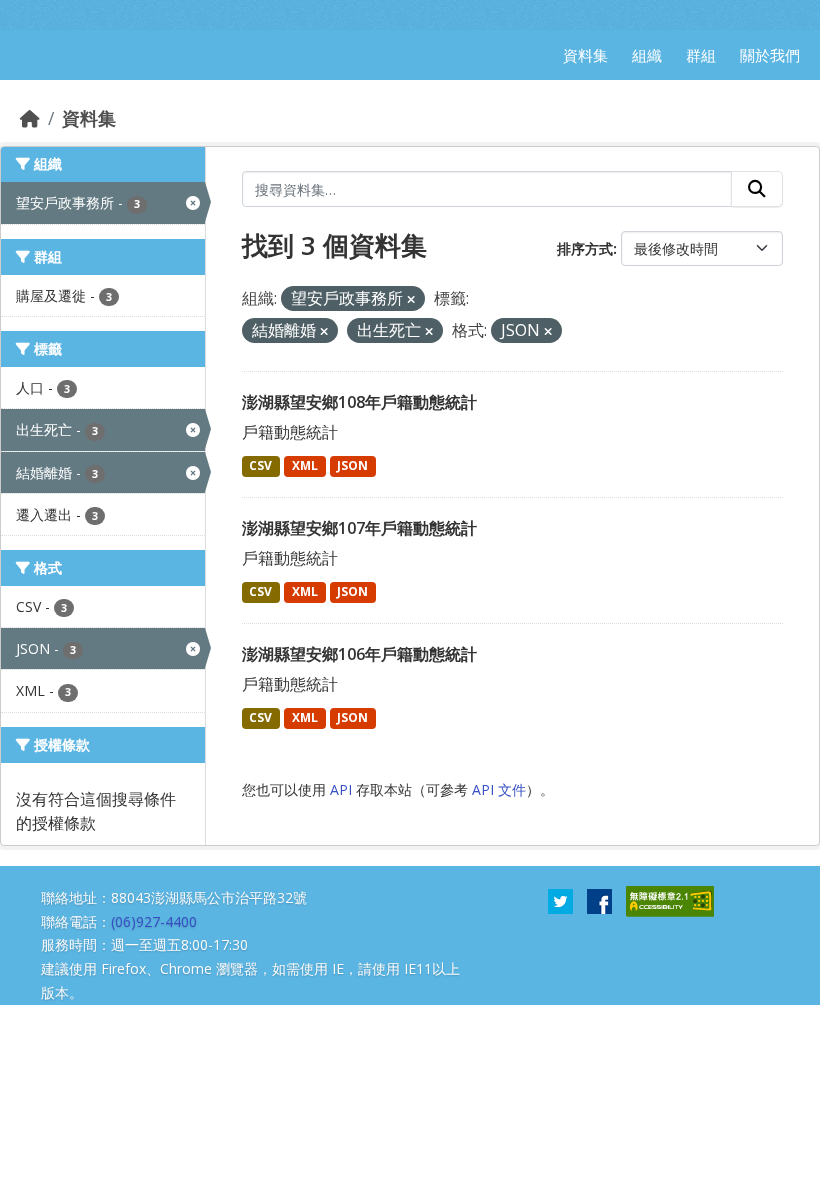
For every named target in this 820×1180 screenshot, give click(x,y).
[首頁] (30, 118)
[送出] (757, 189)
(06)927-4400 (154, 921)
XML (305, 465)
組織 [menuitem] (647, 55)
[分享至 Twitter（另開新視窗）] (560, 900)
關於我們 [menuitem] (770, 55)
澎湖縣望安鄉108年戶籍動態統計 (359, 402)
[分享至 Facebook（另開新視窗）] (599, 900)
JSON (352, 465)
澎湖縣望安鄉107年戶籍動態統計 (359, 528)
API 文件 (499, 789)
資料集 (89, 118)
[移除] (411, 299)
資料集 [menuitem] (585, 55)
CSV (260, 465)
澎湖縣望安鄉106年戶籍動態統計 (359, 654)
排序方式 (585, 248)
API (341, 789)
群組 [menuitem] (701, 55)
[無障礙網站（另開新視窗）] (670, 900)
